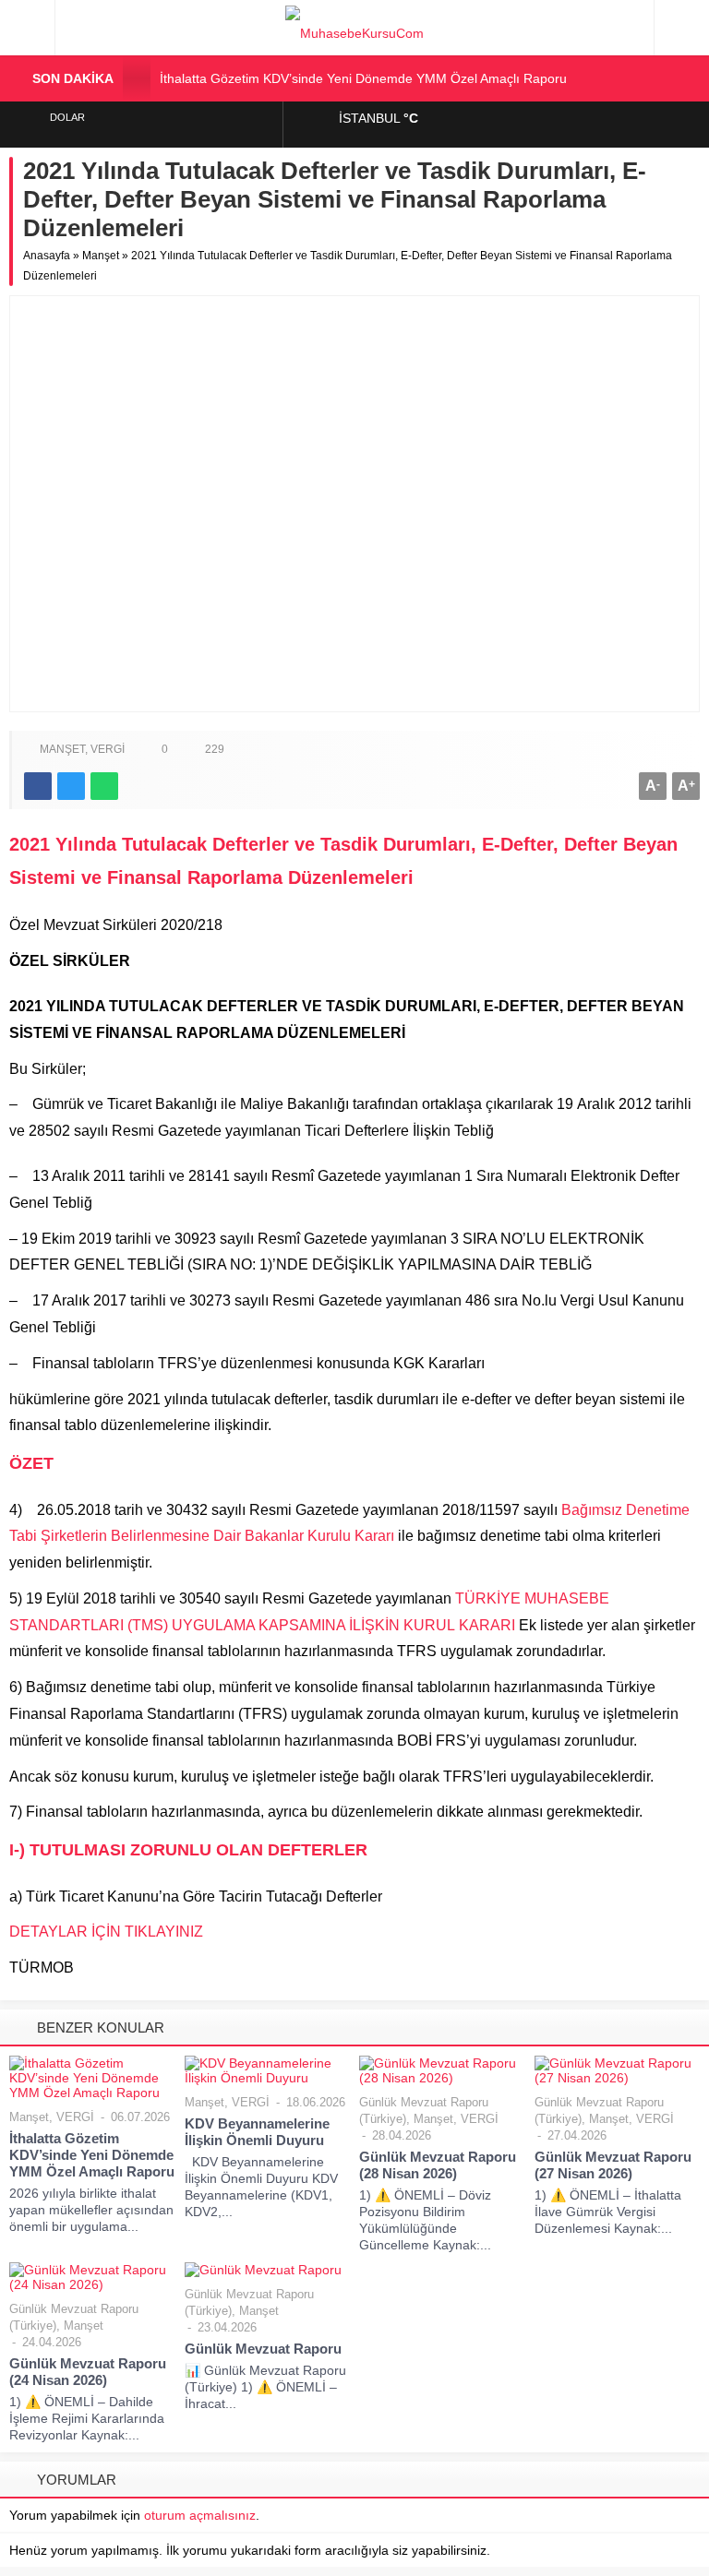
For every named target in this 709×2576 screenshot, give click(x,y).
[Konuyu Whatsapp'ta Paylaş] (104, 786)
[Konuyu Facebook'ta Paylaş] (38, 786)
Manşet (101, 256)
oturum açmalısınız (200, 2515)
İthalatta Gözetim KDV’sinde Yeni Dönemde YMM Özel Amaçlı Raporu (363, 78)
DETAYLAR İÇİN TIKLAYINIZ (106, 1932)
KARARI (489, 1625)
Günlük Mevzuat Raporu (263, 2349)
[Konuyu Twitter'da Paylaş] (71, 786)
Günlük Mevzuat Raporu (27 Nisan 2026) (613, 2165)
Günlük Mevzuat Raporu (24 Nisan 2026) (88, 2372)
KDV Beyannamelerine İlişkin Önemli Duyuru (257, 2132)
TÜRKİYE (488, 1598)
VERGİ (108, 749)
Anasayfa (47, 256)
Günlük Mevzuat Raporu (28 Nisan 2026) (438, 2165)
